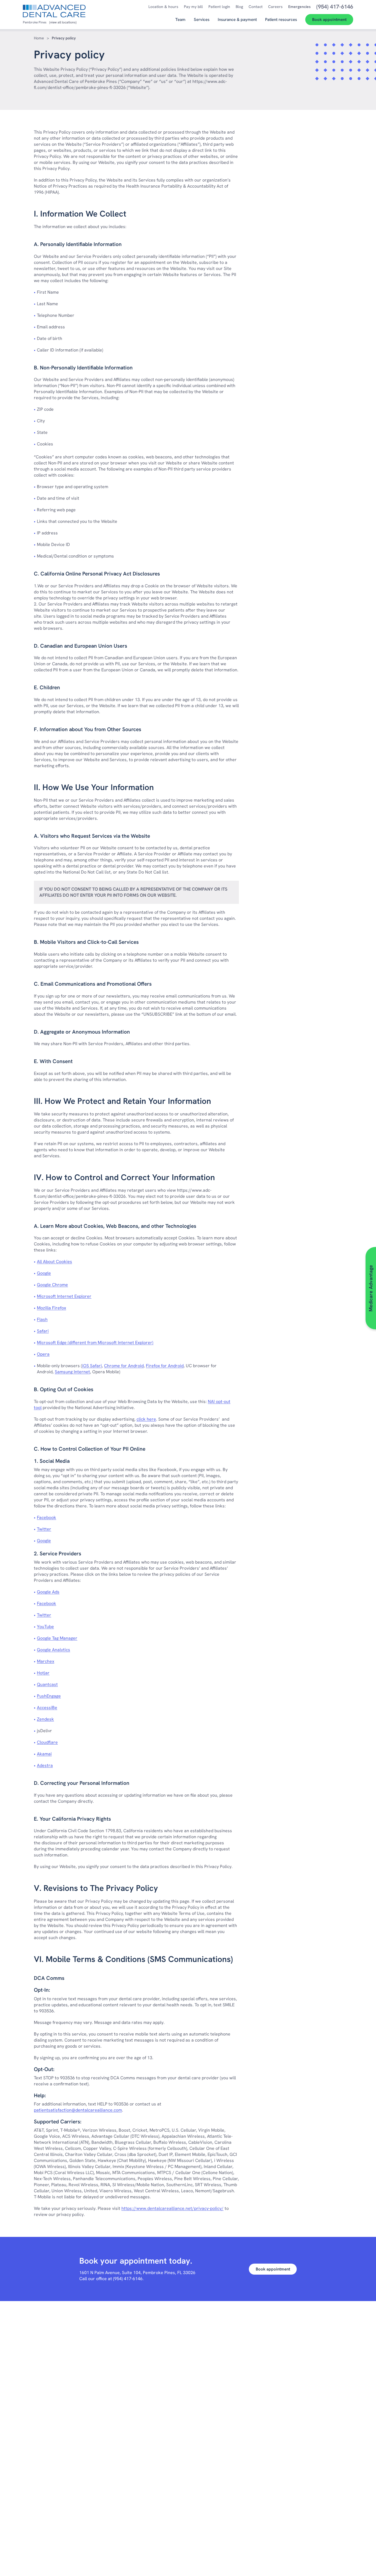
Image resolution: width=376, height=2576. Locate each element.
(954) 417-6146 (128, 2279)
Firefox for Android (165, 1366)
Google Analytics (76, 1650)
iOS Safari (92, 1366)
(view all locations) (63, 22)
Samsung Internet (72, 1372)
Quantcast (70, 1684)
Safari (65, 1331)
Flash (64, 1319)
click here (146, 1419)
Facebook (69, 1517)
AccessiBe (69, 1708)
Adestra (67, 1765)
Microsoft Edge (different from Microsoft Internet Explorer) (117, 1343)
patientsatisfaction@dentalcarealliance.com (78, 2110)
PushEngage (71, 1696)
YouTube (68, 1627)
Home (39, 38)
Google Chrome (75, 1285)
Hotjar (65, 1673)
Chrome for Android (124, 1366)
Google (66, 1273)
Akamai (67, 1754)
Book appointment (273, 2269)
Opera (43, 1354)
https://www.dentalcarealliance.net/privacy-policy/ (172, 2208)
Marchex (68, 1661)
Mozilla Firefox (74, 1308)
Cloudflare (70, 1742)
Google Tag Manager (79, 1638)
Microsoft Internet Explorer (86, 1296)
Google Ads (70, 1592)
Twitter (66, 1529)
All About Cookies (77, 1262)
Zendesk (68, 1719)
